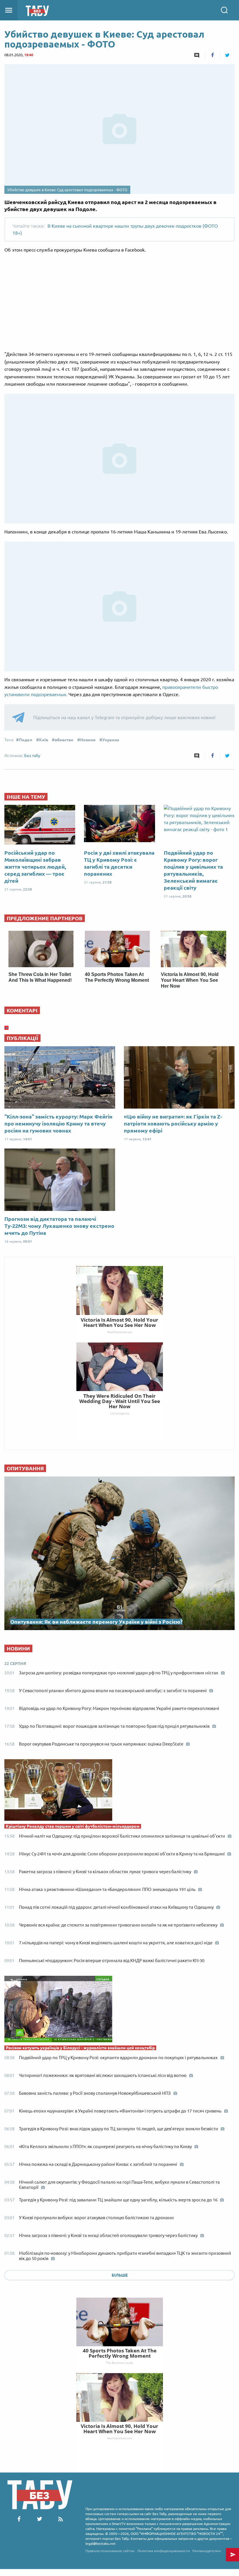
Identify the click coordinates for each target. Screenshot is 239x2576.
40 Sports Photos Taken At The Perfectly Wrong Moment (120, 2353)
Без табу (32, 756)
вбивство (64, 740)
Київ (44, 740)
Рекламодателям (207, 2551)
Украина (111, 740)
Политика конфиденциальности (164, 2551)
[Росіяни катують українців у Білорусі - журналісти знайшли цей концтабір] (119, 2010)
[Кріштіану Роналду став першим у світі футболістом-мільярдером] (119, 1791)
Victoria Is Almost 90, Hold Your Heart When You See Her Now (190, 980)
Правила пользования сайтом (110, 2551)
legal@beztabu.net (101, 2543)
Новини (88, 740)
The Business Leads (119, 2363)
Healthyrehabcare (119, 2438)
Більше (120, 2275)
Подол (26, 740)
